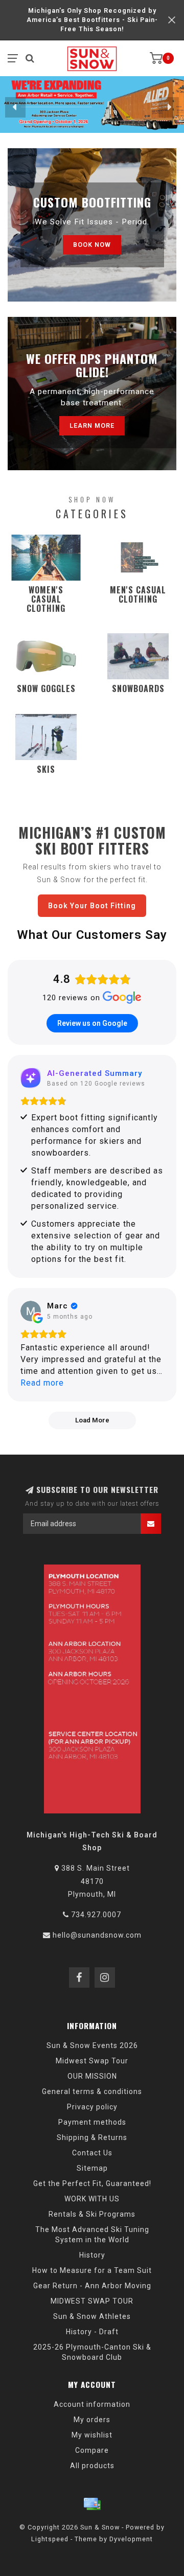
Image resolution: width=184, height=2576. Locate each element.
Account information (92, 2404)
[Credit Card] (92, 2504)
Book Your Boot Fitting (92, 906)
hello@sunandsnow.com (97, 1935)
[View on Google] (31, 1311)
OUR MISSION (92, 2076)
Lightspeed (50, 2539)
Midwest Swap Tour (92, 2061)
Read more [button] (42, 1383)
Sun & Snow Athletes (92, 2316)
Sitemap (92, 2168)
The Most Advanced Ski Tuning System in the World (92, 2235)
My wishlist (92, 2435)
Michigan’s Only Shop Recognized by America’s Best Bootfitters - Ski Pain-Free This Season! (92, 20)
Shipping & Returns (92, 2137)
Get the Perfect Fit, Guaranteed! (92, 2183)
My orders (92, 2420)
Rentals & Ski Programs (92, 2214)
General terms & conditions (92, 2091)
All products (92, 2466)
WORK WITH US (92, 2199)
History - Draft (92, 2332)
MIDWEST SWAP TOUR (92, 2301)
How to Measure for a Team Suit (92, 2270)
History (92, 2255)
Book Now (92, 245)
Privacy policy (92, 2107)
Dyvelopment (131, 2539)
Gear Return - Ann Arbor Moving (92, 2286)
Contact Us (92, 2153)
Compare (92, 2450)
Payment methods (92, 2122)
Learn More (92, 425)
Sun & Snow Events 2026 (92, 2045)
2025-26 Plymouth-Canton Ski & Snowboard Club (92, 2352)
